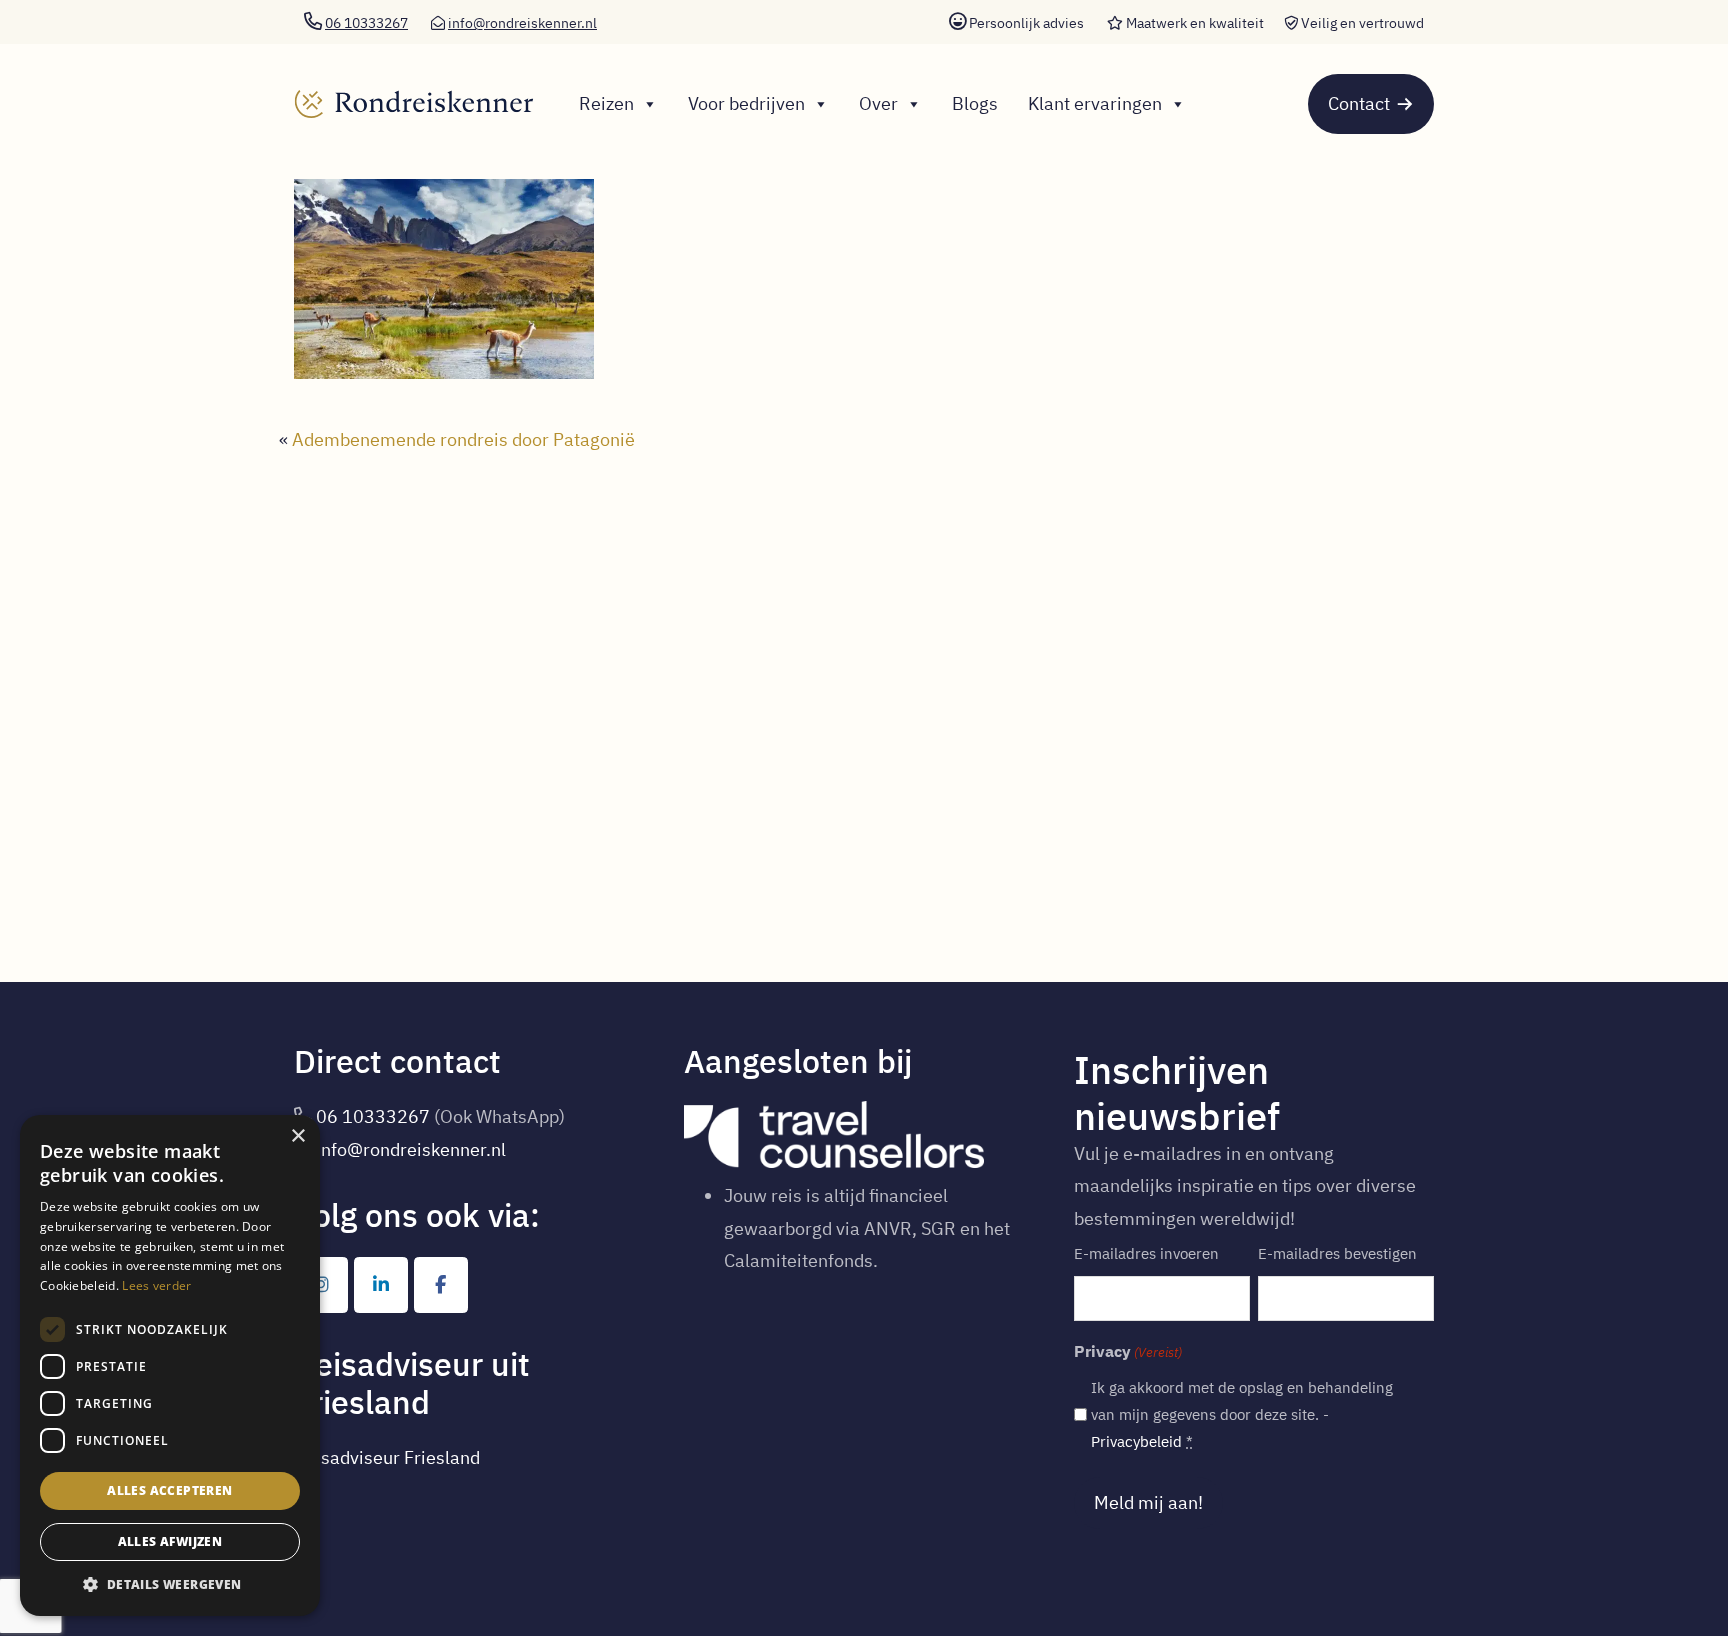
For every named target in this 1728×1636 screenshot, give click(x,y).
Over (878, 103)
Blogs (975, 103)
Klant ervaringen (1095, 103)
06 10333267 (373, 1116)
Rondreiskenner (400, 85)
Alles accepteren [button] (169, 1490)
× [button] (297, 1136)
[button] (170, 1585)
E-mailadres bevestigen (1337, 1253)
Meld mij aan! (1148, 1502)
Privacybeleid (1136, 1441)
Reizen (606, 103)
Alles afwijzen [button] (170, 1541)
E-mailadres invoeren (1146, 1253)
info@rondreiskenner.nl (522, 23)
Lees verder (156, 1285)
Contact (1359, 103)
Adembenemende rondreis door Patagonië (463, 439)
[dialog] (170, 1365)
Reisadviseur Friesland (387, 1457)
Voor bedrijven (746, 103)
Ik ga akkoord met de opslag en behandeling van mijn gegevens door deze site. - (1242, 1414)
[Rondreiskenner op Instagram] (321, 1285)
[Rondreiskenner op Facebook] (441, 1285)
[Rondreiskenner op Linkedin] (381, 1285)
